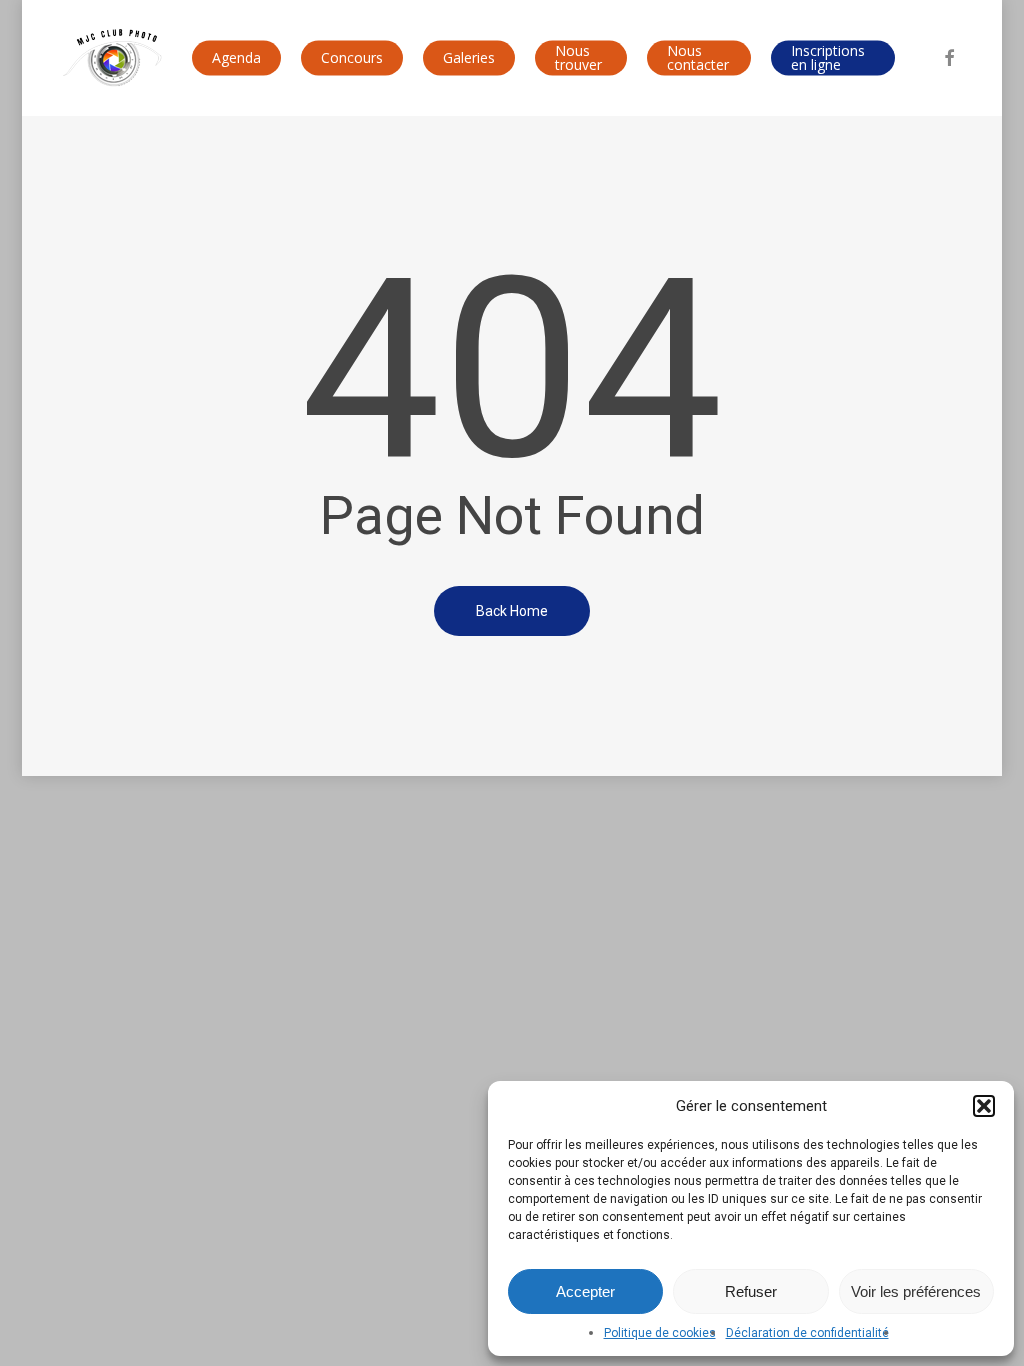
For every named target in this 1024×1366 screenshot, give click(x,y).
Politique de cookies (660, 1333)
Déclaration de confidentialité (807, 1333)
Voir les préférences (916, 1291)
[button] (984, 1106)
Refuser (751, 1291)
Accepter (585, 1291)
